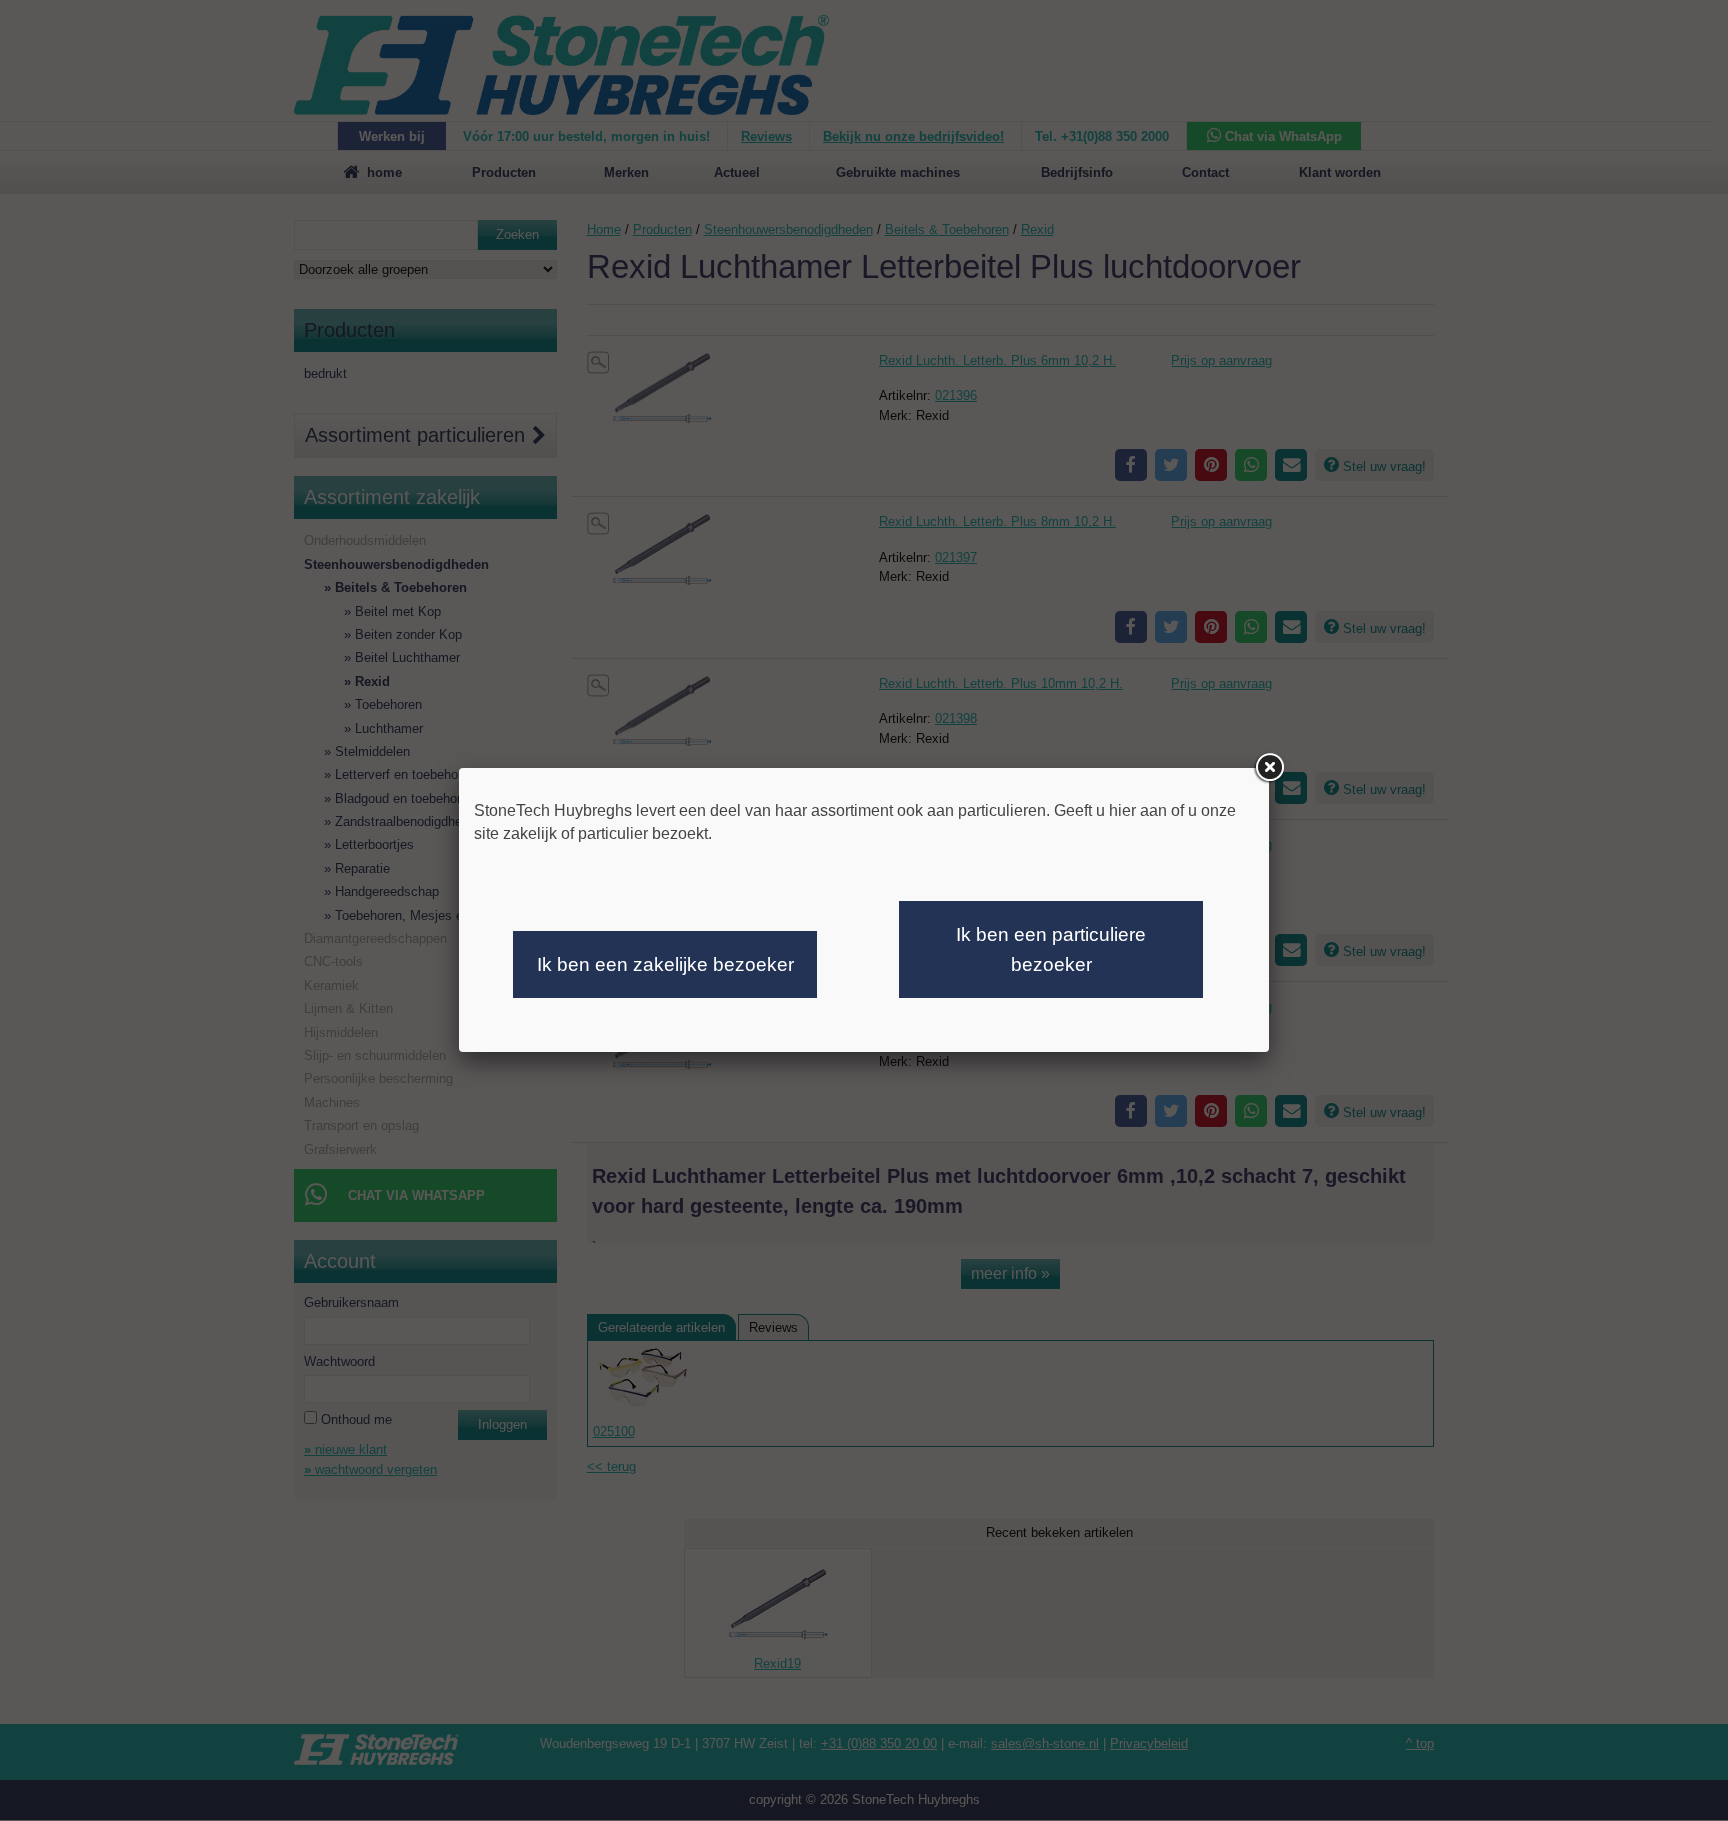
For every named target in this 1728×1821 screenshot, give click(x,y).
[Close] (1269, 768)
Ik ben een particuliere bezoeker (1051, 949)
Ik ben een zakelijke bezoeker (665, 964)
